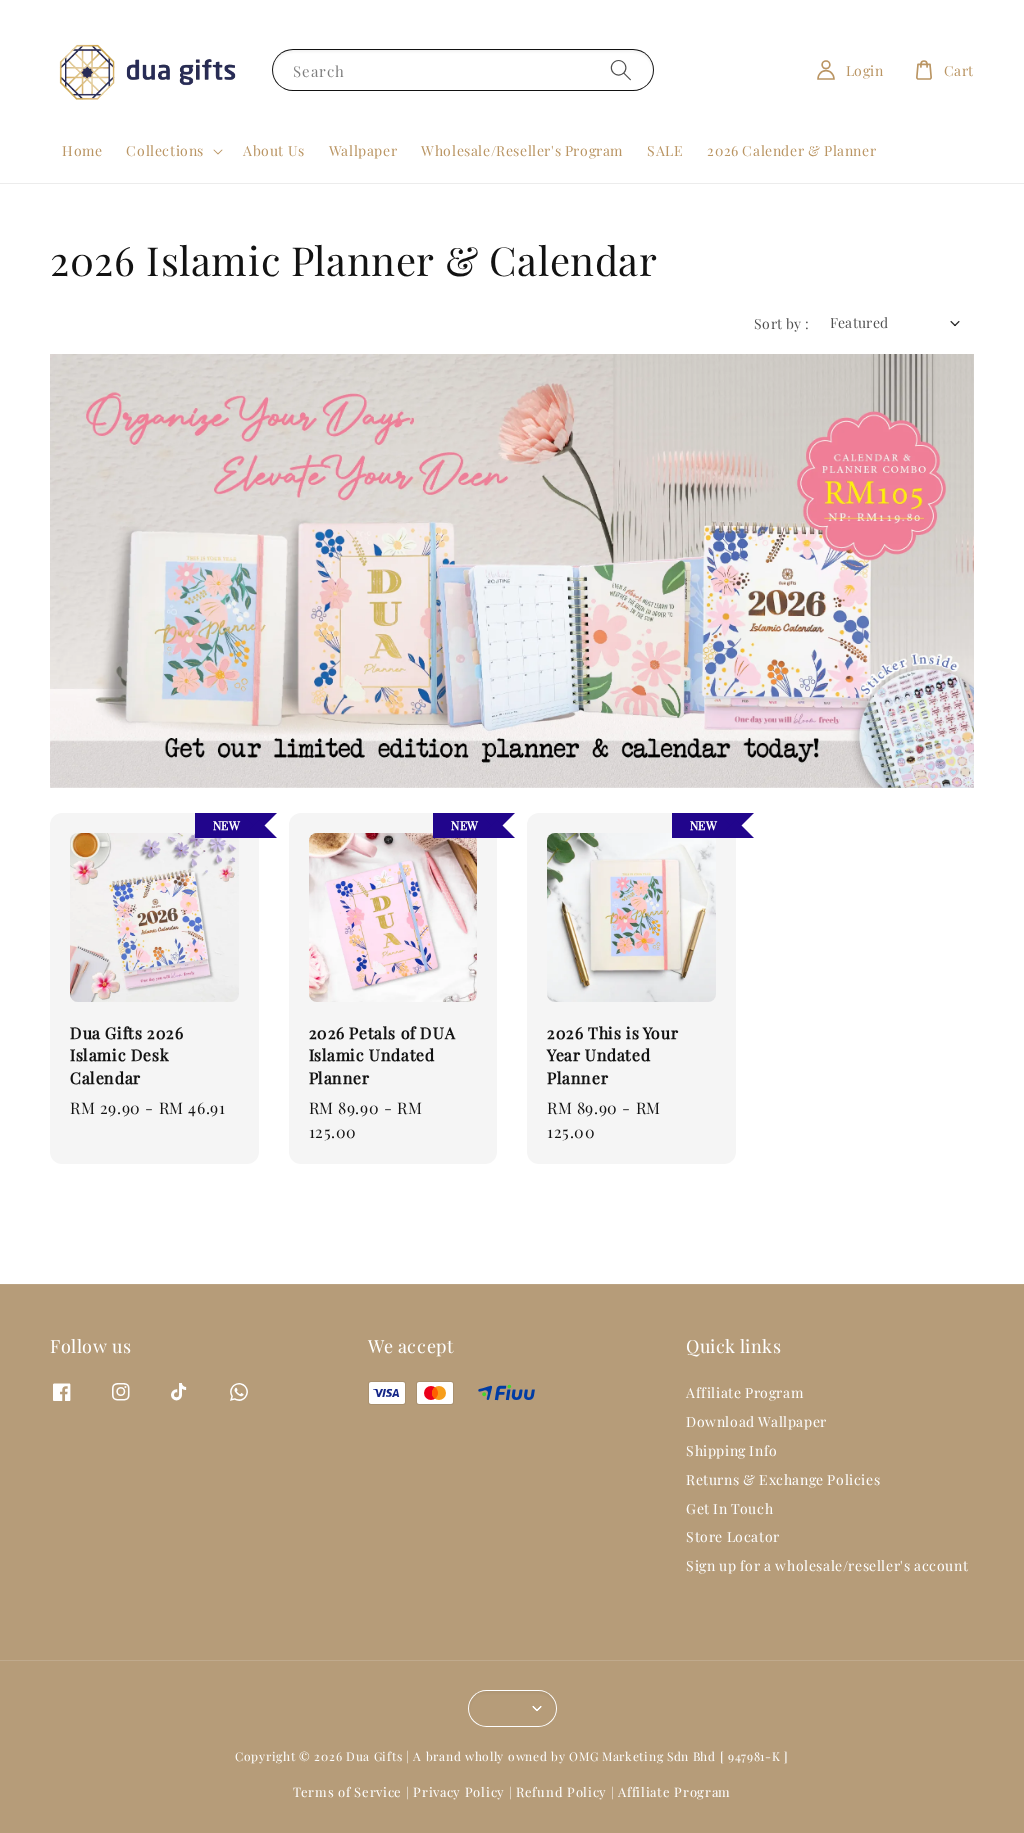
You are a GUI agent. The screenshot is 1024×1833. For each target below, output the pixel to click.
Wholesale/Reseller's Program (522, 150)
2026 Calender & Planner (791, 150)
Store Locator (733, 1536)
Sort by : (782, 323)
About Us (274, 150)
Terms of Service (347, 1791)
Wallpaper (363, 150)
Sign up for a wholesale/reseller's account (827, 1565)
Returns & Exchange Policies (783, 1479)
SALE (665, 150)
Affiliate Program (744, 1393)
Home (82, 150)
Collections (165, 151)
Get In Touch (729, 1508)
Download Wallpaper (756, 1421)
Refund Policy (561, 1791)
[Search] (621, 69)
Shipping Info (732, 1450)
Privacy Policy (459, 1791)
